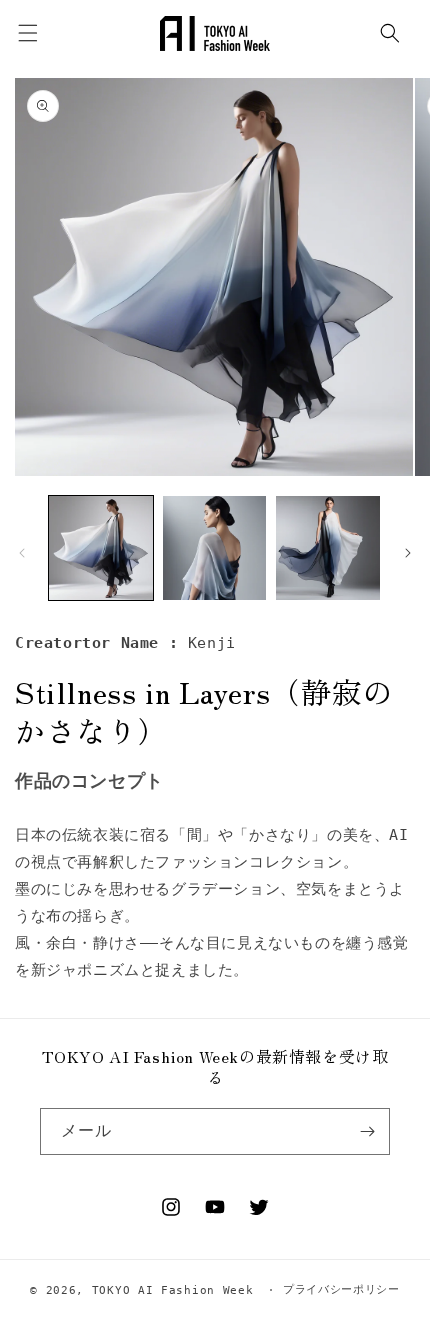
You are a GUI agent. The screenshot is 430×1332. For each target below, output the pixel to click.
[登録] (367, 1131)
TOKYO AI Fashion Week (173, 1289)
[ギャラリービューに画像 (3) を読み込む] (328, 548)
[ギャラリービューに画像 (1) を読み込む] (101, 548)
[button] (390, 33)
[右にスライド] (408, 553)
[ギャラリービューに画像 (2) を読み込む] (215, 548)
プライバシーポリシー (341, 1289)
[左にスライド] (22, 553)
